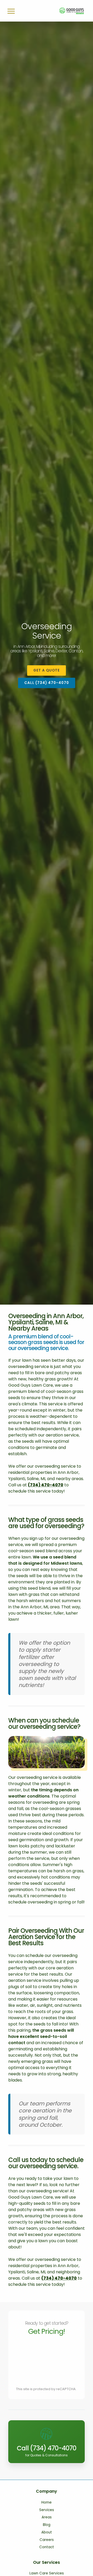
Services (47, 2510)
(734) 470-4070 (46, 1485)
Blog (47, 2525)
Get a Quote (47, 670)
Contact (47, 2547)
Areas (47, 2517)
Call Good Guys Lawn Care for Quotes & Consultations (47, 2426)
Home (47, 2502)
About (47, 2532)
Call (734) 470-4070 (47, 683)
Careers (47, 2540)
